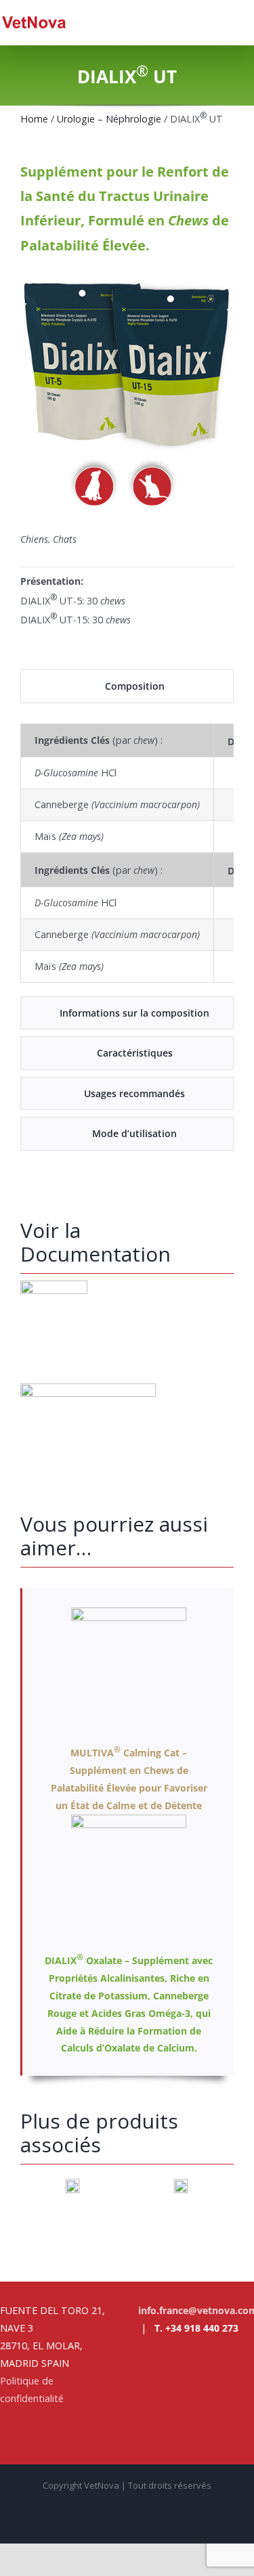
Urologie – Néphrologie (110, 119)
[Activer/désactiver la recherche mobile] (224, 22)
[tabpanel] (127, 853)
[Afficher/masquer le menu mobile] (249, 22)
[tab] (127, 686)
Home (34, 119)
